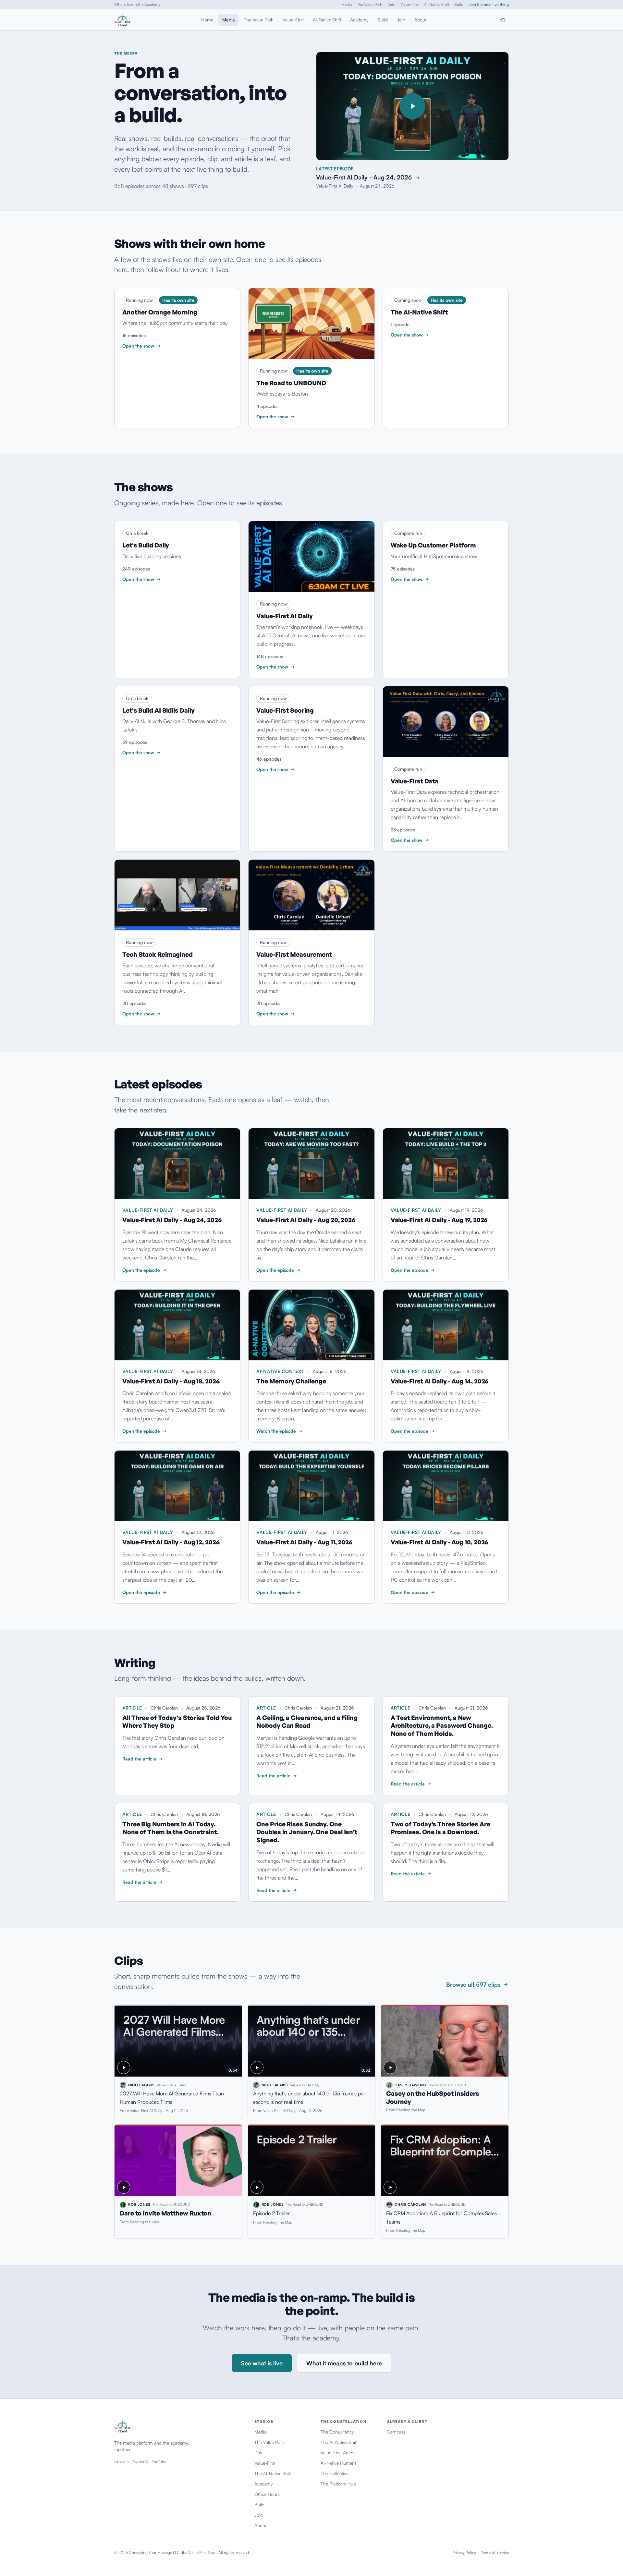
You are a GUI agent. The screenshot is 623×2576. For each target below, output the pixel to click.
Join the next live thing (489, 4)
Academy (359, 20)
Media (347, 4)
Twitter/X (140, 2462)
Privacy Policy (464, 2552)
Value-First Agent (338, 2453)
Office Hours (267, 2494)
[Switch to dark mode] (503, 20)
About (420, 20)
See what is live (262, 2363)
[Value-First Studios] (122, 20)
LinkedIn (122, 2462)
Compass (396, 2432)
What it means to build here (344, 2363)
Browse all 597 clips (473, 1984)
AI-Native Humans (339, 2463)
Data (391, 4)
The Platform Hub (338, 2484)
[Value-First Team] (178, 2427)
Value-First (410, 4)
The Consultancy (337, 2432)
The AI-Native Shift (273, 2473)
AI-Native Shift (437, 4)
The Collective (335, 2473)
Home (207, 20)
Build (459, 4)
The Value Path (370, 4)
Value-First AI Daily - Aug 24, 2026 (364, 177)
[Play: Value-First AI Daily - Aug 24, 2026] (412, 106)
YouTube (159, 2462)
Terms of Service (495, 2552)
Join (401, 20)
